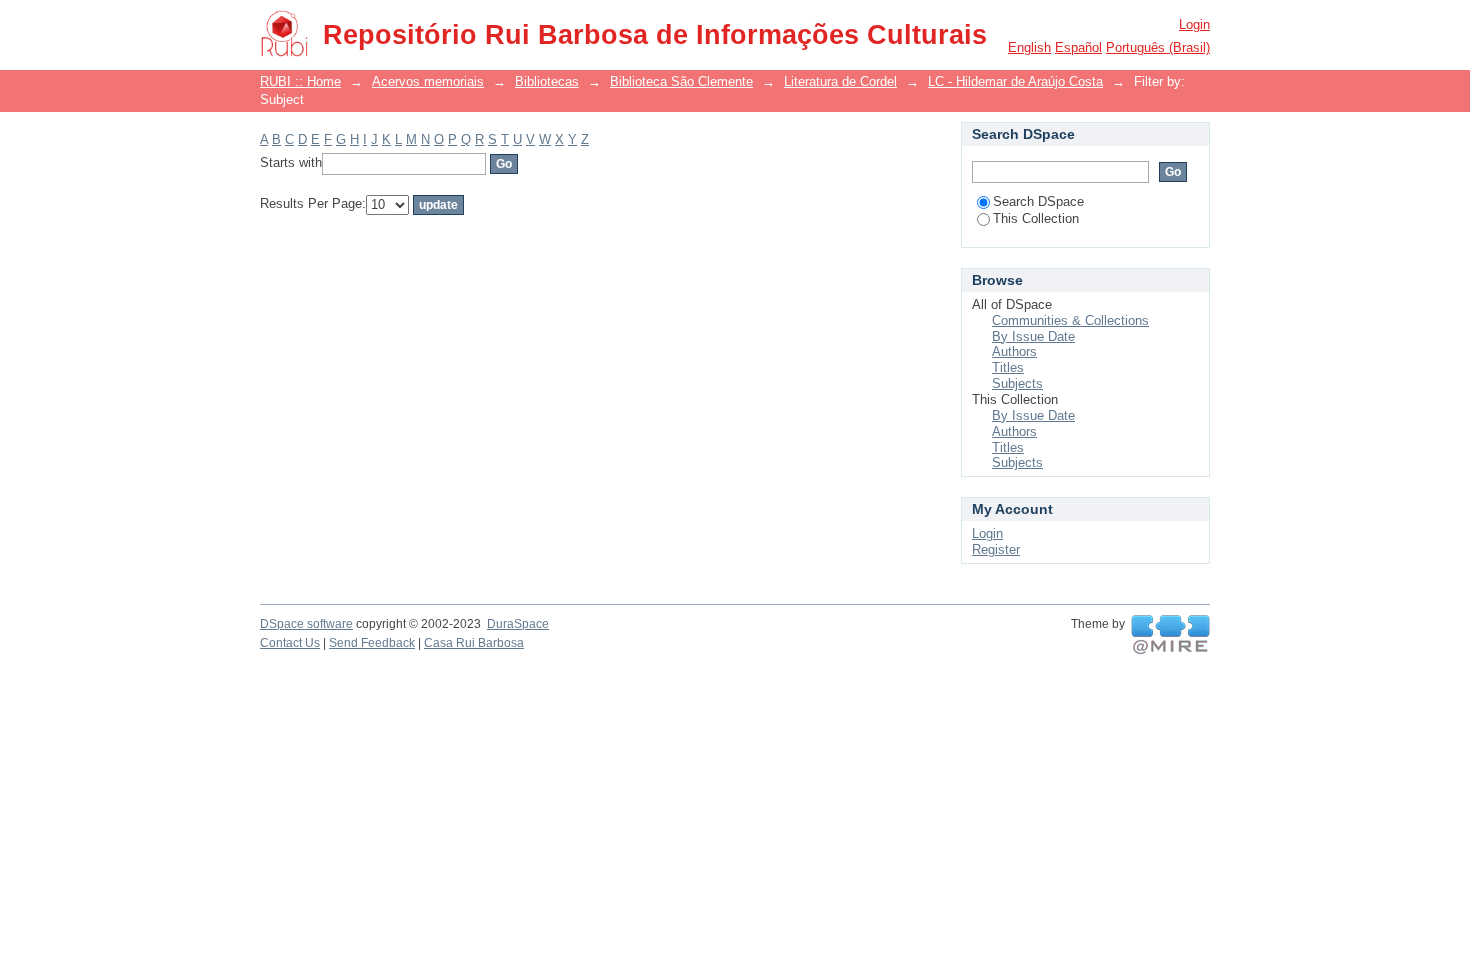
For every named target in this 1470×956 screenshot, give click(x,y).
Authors (1014, 351)
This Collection (1036, 218)
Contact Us (290, 643)
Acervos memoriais (428, 81)
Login (1194, 24)
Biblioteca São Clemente (681, 81)
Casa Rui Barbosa (474, 643)
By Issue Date (1033, 336)
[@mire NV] (1170, 635)
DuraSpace (518, 624)
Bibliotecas (547, 81)
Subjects (1017, 383)
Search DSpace (1038, 201)
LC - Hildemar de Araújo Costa (1015, 81)
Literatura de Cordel (840, 81)
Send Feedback (372, 643)
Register (996, 549)
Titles (1008, 367)
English (1029, 47)
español (1078, 47)
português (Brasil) (1158, 47)
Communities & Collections (1070, 320)
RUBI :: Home (300, 81)
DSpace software (306, 624)
